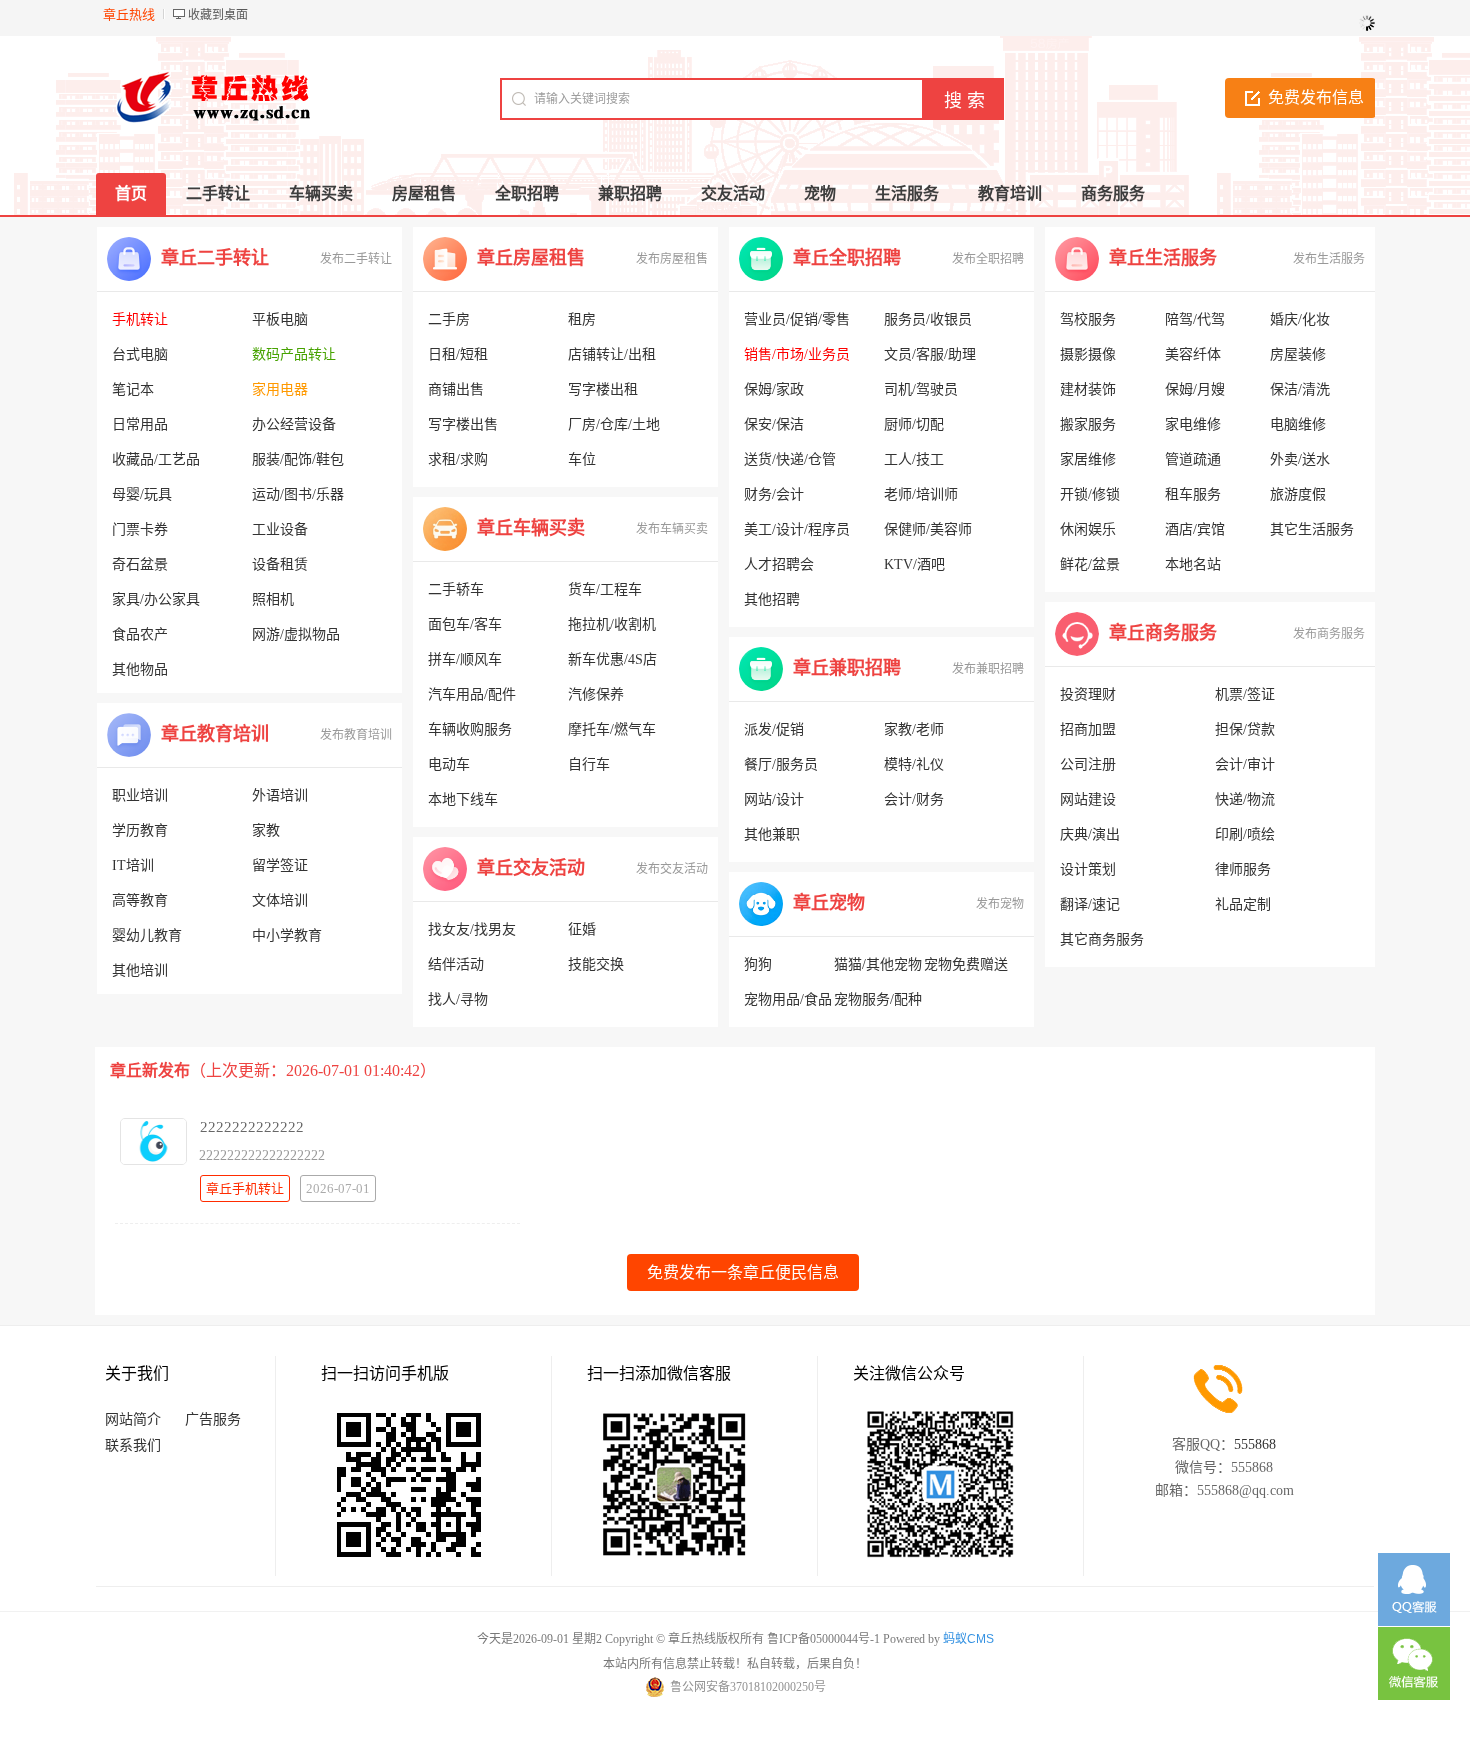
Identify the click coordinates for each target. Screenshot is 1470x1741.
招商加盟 (1088, 729)
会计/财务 (914, 799)
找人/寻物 (458, 999)
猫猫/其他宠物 (878, 964)
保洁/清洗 (1300, 389)
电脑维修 (1298, 424)
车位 (582, 459)
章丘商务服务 (1163, 633)
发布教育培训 (356, 735)
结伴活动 (456, 964)
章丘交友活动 (531, 868)
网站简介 (133, 1419)
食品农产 (140, 634)
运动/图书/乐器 (298, 494)
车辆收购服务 (470, 729)
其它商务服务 (1102, 939)
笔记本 (133, 389)
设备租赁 (280, 564)
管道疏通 (1193, 459)
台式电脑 (140, 354)
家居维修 (1088, 459)
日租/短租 (458, 354)
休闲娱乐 (1088, 529)
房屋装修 (1298, 354)
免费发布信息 (1316, 97)
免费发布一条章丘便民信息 (743, 1272)
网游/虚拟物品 (296, 634)
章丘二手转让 (215, 258)
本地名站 (1193, 564)
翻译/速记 (1090, 904)
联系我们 (133, 1445)
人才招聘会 (779, 564)
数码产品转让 (294, 354)
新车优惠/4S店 (612, 659)
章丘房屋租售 (531, 258)
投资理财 (1088, 694)
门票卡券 (140, 529)
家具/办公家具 (156, 599)
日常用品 (140, 424)
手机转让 (140, 319)
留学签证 (280, 865)
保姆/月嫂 (1195, 389)
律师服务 (1243, 869)
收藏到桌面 (218, 15)
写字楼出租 (603, 389)
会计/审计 (1245, 764)
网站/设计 (774, 799)
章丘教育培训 (215, 734)
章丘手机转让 (245, 1188)
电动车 (449, 764)
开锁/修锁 (1090, 494)
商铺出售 (456, 389)
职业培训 (140, 795)
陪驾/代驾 (1195, 319)
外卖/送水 (1300, 459)
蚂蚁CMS (968, 1639)
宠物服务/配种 (878, 999)
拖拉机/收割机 (612, 624)
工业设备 (280, 529)
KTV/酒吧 (914, 564)
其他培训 (140, 970)
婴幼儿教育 (147, 935)
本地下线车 (463, 799)
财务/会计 (774, 494)
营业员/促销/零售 (797, 319)
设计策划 (1088, 869)
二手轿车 (456, 589)
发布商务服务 (1329, 634)
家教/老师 (914, 729)
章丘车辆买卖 (531, 528)
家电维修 (1193, 424)
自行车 (589, 764)
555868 (1255, 1444)
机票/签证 (1245, 694)
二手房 (449, 319)
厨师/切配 (914, 424)
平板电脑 (280, 319)
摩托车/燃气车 (612, 729)
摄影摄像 (1088, 354)
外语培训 (280, 795)
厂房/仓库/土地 (614, 424)
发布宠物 (1000, 904)
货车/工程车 (605, 589)
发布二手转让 (356, 259)
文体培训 (280, 900)
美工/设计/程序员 (797, 529)
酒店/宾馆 (1195, 529)
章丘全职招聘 (847, 258)
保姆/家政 (774, 389)
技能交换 (596, 964)
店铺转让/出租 (612, 354)
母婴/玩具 (142, 494)
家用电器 (280, 389)
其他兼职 (772, 834)
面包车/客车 (465, 624)
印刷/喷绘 (1245, 834)
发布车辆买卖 (672, 529)
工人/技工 (914, 459)
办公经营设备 (294, 424)
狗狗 (758, 964)
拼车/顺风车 (465, 659)
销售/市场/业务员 (797, 354)
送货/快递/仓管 (790, 459)
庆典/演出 (1090, 834)
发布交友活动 (672, 869)
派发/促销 (774, 729)
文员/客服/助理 (930, 354)
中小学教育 (287, 935)
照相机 (273, 599)
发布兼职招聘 (988, 669)
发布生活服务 (1329, 259)
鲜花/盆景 (1090, 564)
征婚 (582, 929)
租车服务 (1193, 494)
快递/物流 (1245, 799)
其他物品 (140, 669)
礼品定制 (1243, 904)
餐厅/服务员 (781, 764)
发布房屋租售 (672, 259)
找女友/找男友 (472, 929)
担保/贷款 (1245, 729)
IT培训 (133, 865)
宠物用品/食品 (788, 999)
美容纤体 (1193, 354)
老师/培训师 (921, 494)
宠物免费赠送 (966, 964)
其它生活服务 (1312, 529)
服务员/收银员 (928, 319)
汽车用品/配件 (472, 694)
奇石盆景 (140, 564)
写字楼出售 (463, 424)
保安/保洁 (774, 424)
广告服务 (213, 1419)
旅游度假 (1298, 494)
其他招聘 (772, 599)
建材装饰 (1088, 389)
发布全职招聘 (988, 259)
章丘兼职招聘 (847, 668)
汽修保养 (596, 694)
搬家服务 (1088, 424)
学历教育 (140, 830)
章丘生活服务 (1163, 258)
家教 (266, 830)
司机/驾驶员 (921, 389)
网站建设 (1088, 799)
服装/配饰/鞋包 (298, 459)
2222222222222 (252, 1127)
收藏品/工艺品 (156, 459)
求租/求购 (458, 459)
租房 (582, 319)
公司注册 (1088, 764)
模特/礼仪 (914, 764)
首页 (131, 193)
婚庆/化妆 (1300, 319)
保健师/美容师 (928, 529)
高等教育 (140, 900)
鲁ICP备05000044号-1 (823, 1639)
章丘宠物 (829, 903)
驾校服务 (1088, 319)
